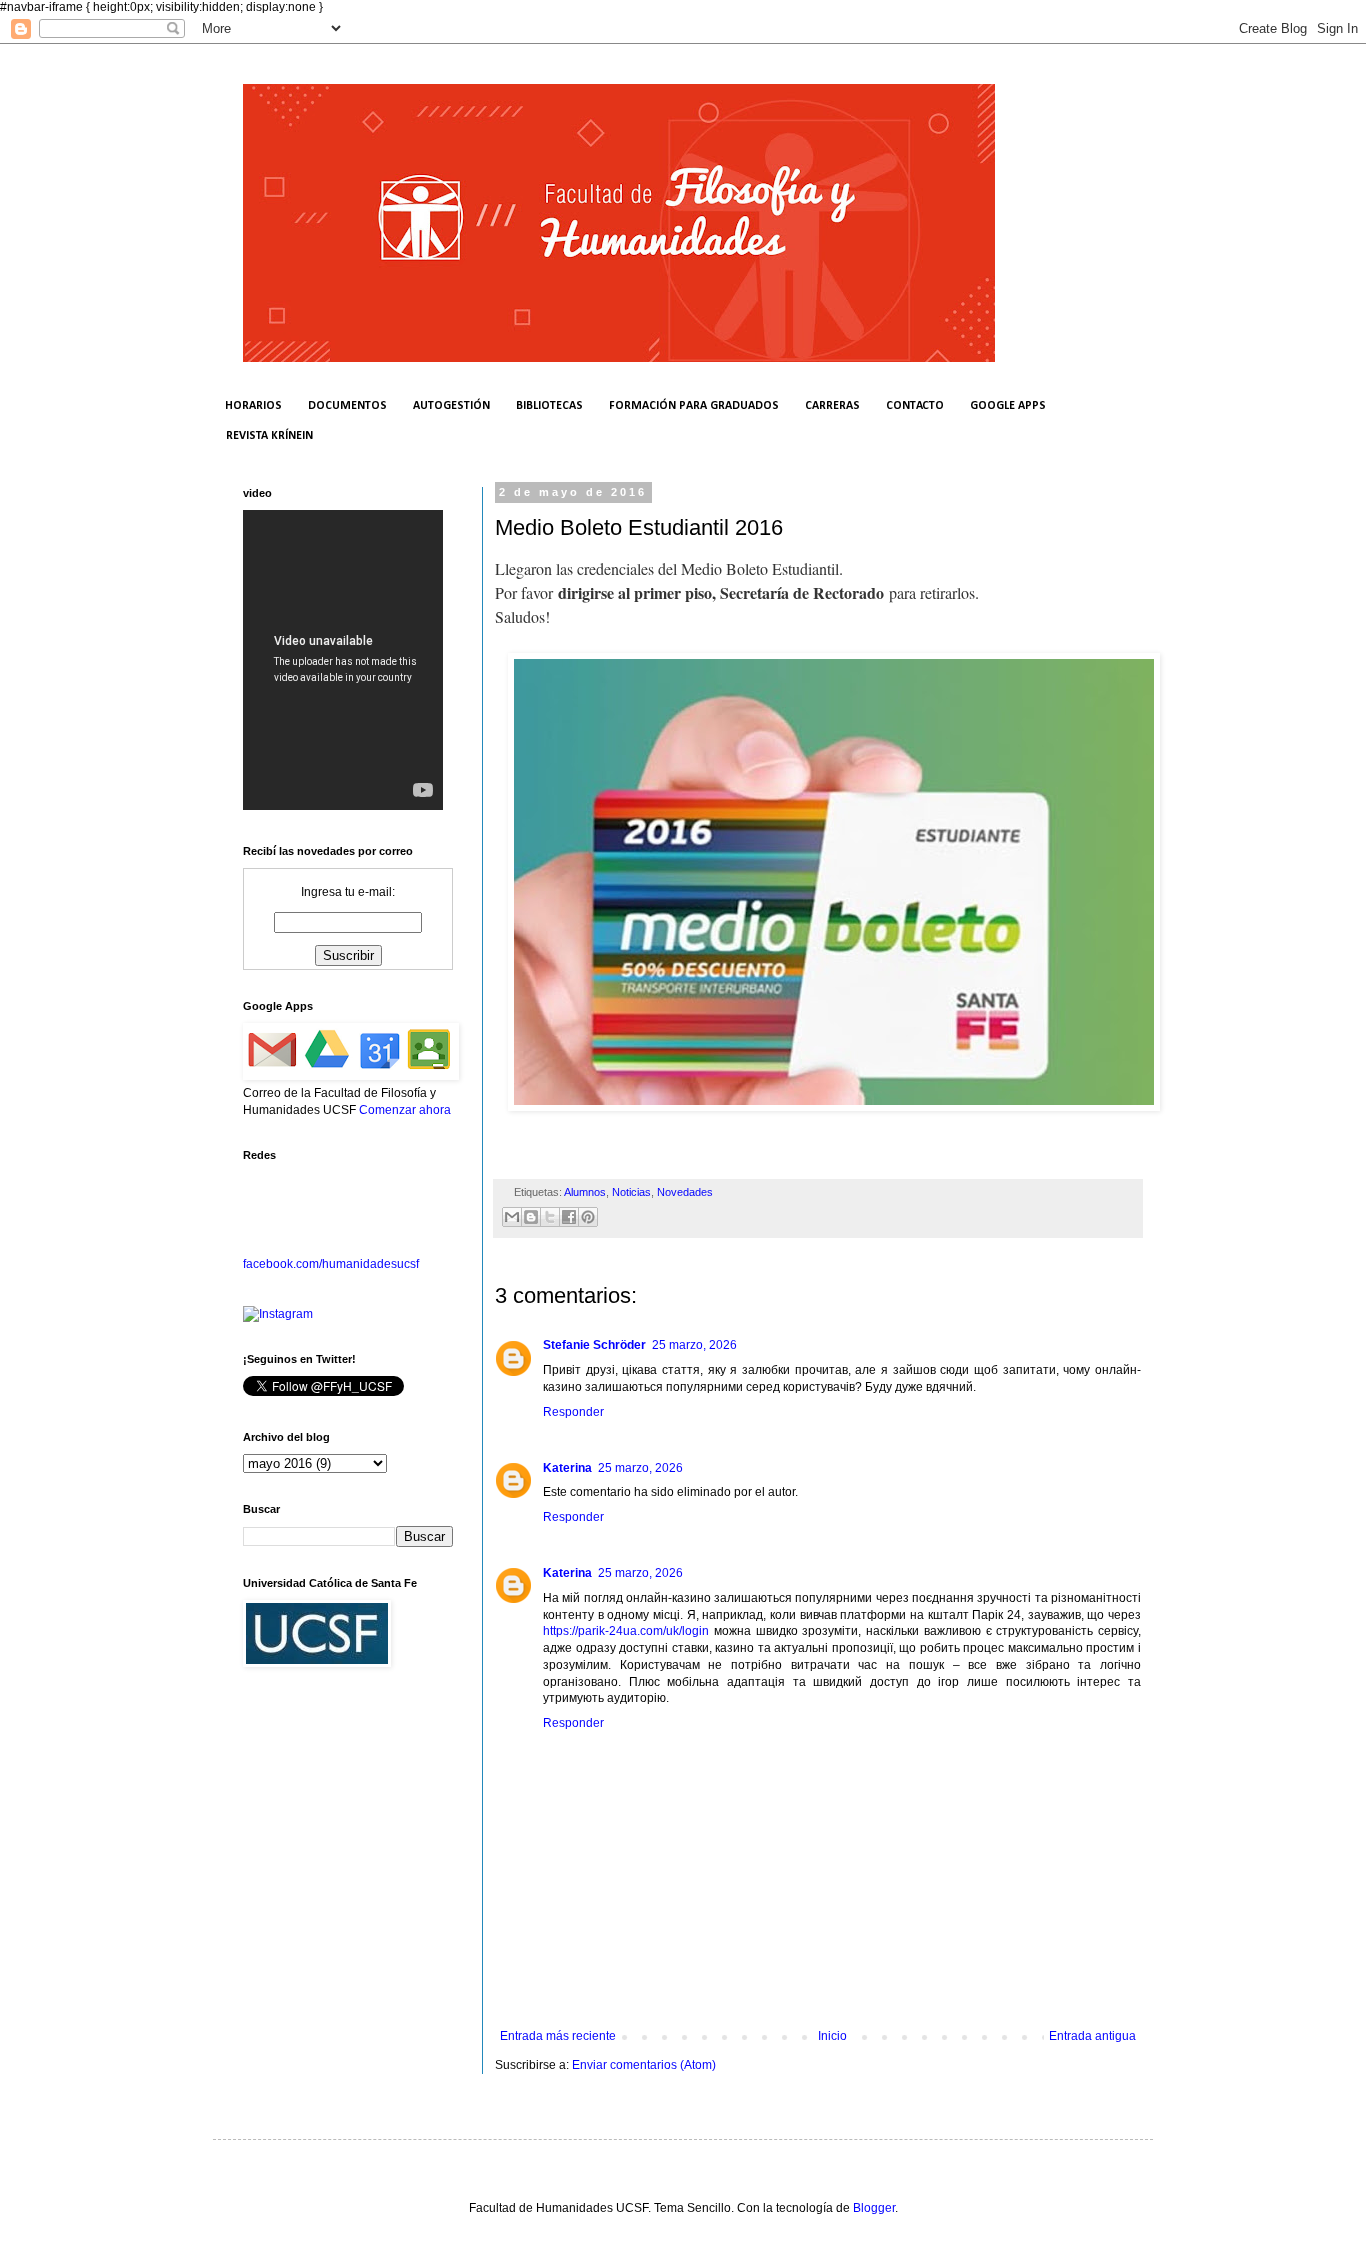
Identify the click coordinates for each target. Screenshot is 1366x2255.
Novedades (685, 1192)
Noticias (631, 1192)
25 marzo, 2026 (694, 1345)
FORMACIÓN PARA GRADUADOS (694, 406)
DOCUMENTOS (347, 406)
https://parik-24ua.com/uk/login (626, 1631)
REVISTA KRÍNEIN (269, 436)
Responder (573, 1412)
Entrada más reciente (558, 2036)
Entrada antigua (1092, 2036)
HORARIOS (253, 406)
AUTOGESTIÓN (451, 406)
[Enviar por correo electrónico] (512, 1217)
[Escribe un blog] (531, 1217)
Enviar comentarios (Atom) (644, 2065)
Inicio (832, 2036)
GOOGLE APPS (1008, 406)
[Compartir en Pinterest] (588, 1217)
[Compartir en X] (550, 1217)
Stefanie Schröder (594, 1345)
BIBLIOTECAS (549, 406)
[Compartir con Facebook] (569, 1217)
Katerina (567, 1468)
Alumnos (585, 1192)
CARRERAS (832, 406)
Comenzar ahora (405, 1110)
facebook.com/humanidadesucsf (331, 1264)
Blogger (874, 2208)
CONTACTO (915, 406)
